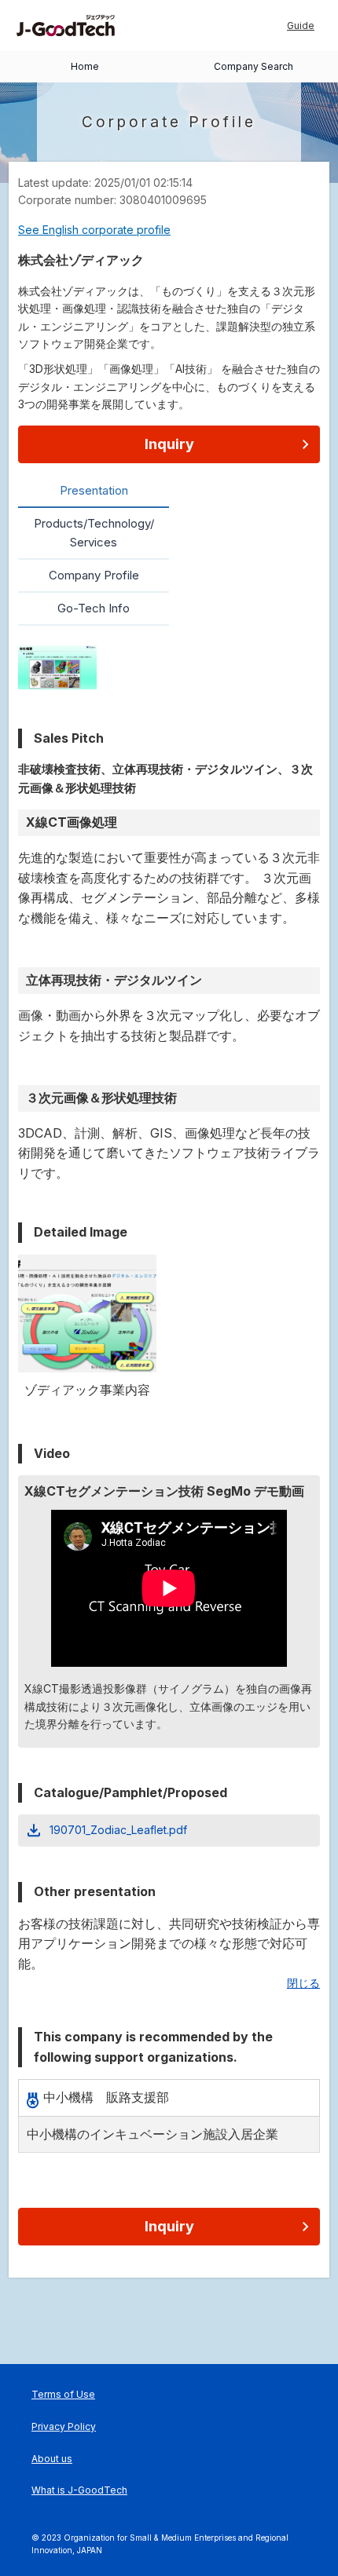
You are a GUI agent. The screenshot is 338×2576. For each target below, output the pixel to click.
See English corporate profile (94, 230)
